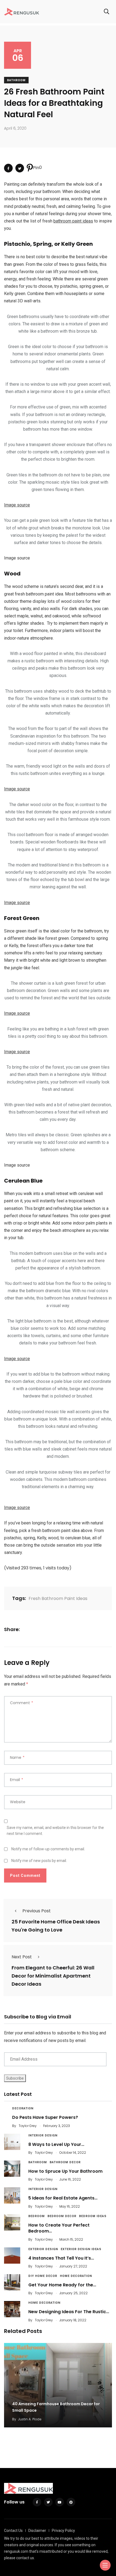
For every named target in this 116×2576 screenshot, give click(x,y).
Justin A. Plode (30, 2419)
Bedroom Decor (62, 2216)
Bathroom (16, 80)
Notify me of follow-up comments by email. (48, 1849)
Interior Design (43, 2135)
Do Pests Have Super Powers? (45, 2117)
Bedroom (37, 2216)
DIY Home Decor (43, 2276)
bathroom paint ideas (73, 221)
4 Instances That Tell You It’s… (61, 2258)
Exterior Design (43, 2249)
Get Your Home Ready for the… (62, 2285)
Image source (17, 505)
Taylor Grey (28, 2126)
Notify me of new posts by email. (39, 1861)
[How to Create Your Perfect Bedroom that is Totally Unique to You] (12, 2223)
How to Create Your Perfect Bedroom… (59, 2228)
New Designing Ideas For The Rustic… (69, 2312)
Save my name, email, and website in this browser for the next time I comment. (55, 1831)
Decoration (23, 2108)
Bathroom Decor (65, 2162)
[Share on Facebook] (8, 168)
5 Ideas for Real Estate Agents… (63, 2198)
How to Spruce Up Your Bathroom (65, 2171)
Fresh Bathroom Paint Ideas (58, 1598)
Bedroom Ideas (93, 2216)
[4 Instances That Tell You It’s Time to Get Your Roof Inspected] (12, 2256)
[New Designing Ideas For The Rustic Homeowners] (12, 2309)
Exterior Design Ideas (81, 2249)
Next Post (22, 1957)
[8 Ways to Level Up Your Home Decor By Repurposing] (12, 2142)
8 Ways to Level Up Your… (56, 2144)
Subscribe (15, 2078)
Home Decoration (76, 2276)
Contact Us (13, 2531)
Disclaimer (37, 2531)
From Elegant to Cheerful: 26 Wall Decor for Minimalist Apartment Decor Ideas (53, 1976)
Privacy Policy (63, 2531)
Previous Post (37, 1911)
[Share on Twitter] (20, 168)
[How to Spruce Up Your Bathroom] (12, 2169)
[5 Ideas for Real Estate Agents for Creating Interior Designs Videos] (12, 2195)
